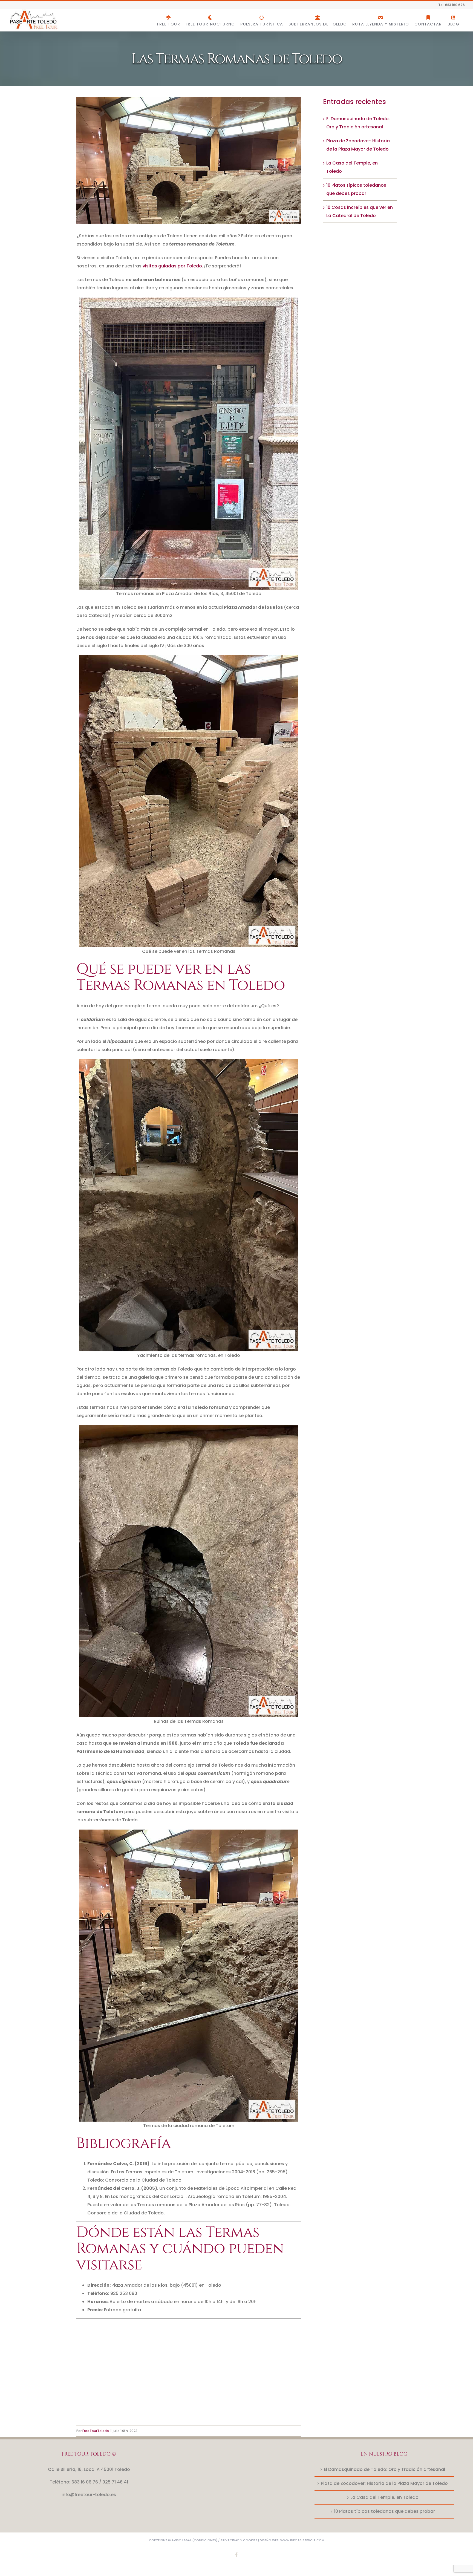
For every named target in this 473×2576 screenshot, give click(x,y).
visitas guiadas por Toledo (172, 266)
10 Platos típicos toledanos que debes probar (384, 2511)
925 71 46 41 (115, 2482)
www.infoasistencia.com (302, 2540)
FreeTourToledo (96, 2431)
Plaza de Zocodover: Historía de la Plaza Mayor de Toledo (384, 2483)
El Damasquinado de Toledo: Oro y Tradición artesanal (384, 2469)
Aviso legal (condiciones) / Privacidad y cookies (214, 2540)
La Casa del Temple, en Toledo (384, 2497)
